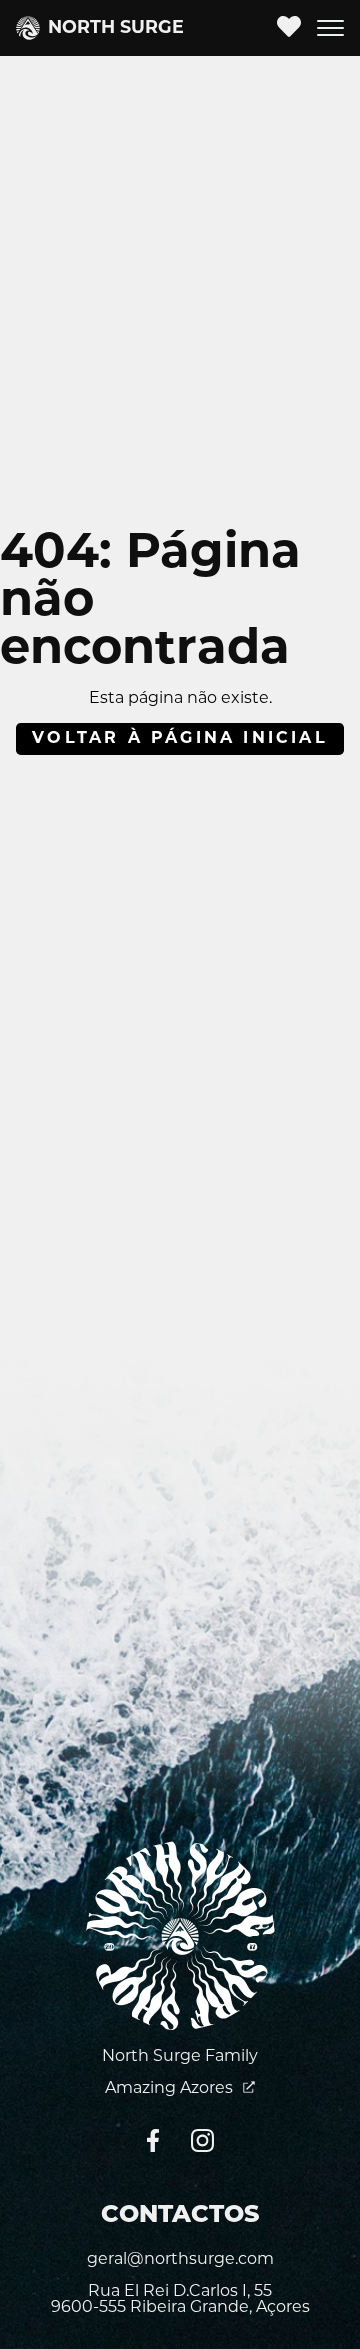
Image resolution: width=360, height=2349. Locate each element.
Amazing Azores (171, 2089)
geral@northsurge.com (180, 2260)
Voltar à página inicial (180, 739)
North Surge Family (180, 2057)
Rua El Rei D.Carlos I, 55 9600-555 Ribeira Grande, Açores (180, 2300)
